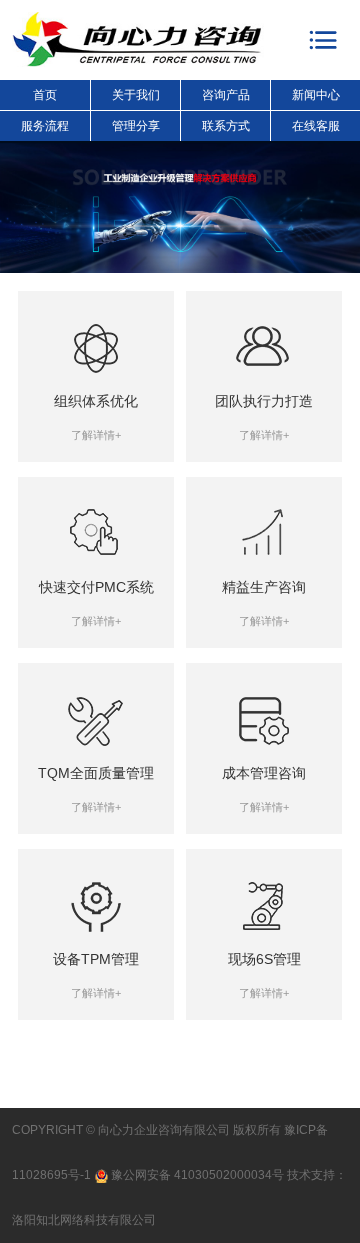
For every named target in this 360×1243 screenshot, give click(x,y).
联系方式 (226, 126)
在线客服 (316, 126)
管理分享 (136, 126)
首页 (45, 95)
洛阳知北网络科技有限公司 (84, 1220)
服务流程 (45, 126)
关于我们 (136, 95)
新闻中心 (316, 95)
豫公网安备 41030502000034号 (197, 1175)
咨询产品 (226, 95)
